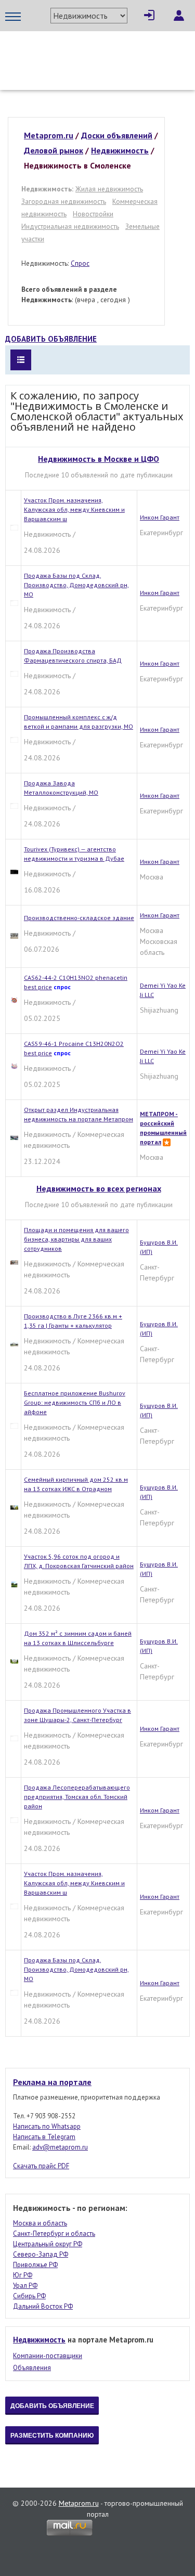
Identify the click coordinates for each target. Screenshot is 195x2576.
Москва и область (40, 2223)
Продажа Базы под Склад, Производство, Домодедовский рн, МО (76, 585)
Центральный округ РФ (48, 2244)
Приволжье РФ (35, 2265)
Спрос (80, 263)
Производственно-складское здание (79, 918)
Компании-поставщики (48, 2356)
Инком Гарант (160, 517)
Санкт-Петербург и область (54, 2234)
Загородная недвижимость (64, 201)
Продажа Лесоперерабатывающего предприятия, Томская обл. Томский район (77, 1797)
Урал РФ (25, 2286)
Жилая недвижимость (109, 189)
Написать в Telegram (44, 2137)
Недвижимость (39, 2340)
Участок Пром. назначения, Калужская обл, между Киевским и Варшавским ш (74, 509)
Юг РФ (23, 2275)
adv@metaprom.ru (60, 2147)
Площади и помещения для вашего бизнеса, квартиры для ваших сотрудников (76, 1239)
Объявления (32, 2368)
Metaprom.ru (79, 2503)
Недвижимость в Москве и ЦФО (99, 459)
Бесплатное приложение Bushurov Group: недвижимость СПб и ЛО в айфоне (75, 1402)
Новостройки (93, 214)
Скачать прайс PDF (41, 2166)
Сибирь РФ (29, 2296)
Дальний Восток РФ (43, 2306)
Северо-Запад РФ (41, 2254)
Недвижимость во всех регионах (99, 1188)
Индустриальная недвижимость (70, 226)
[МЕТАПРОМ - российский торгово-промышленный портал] (97, 52)
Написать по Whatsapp (47, 2126)
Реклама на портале (52, 2082)
